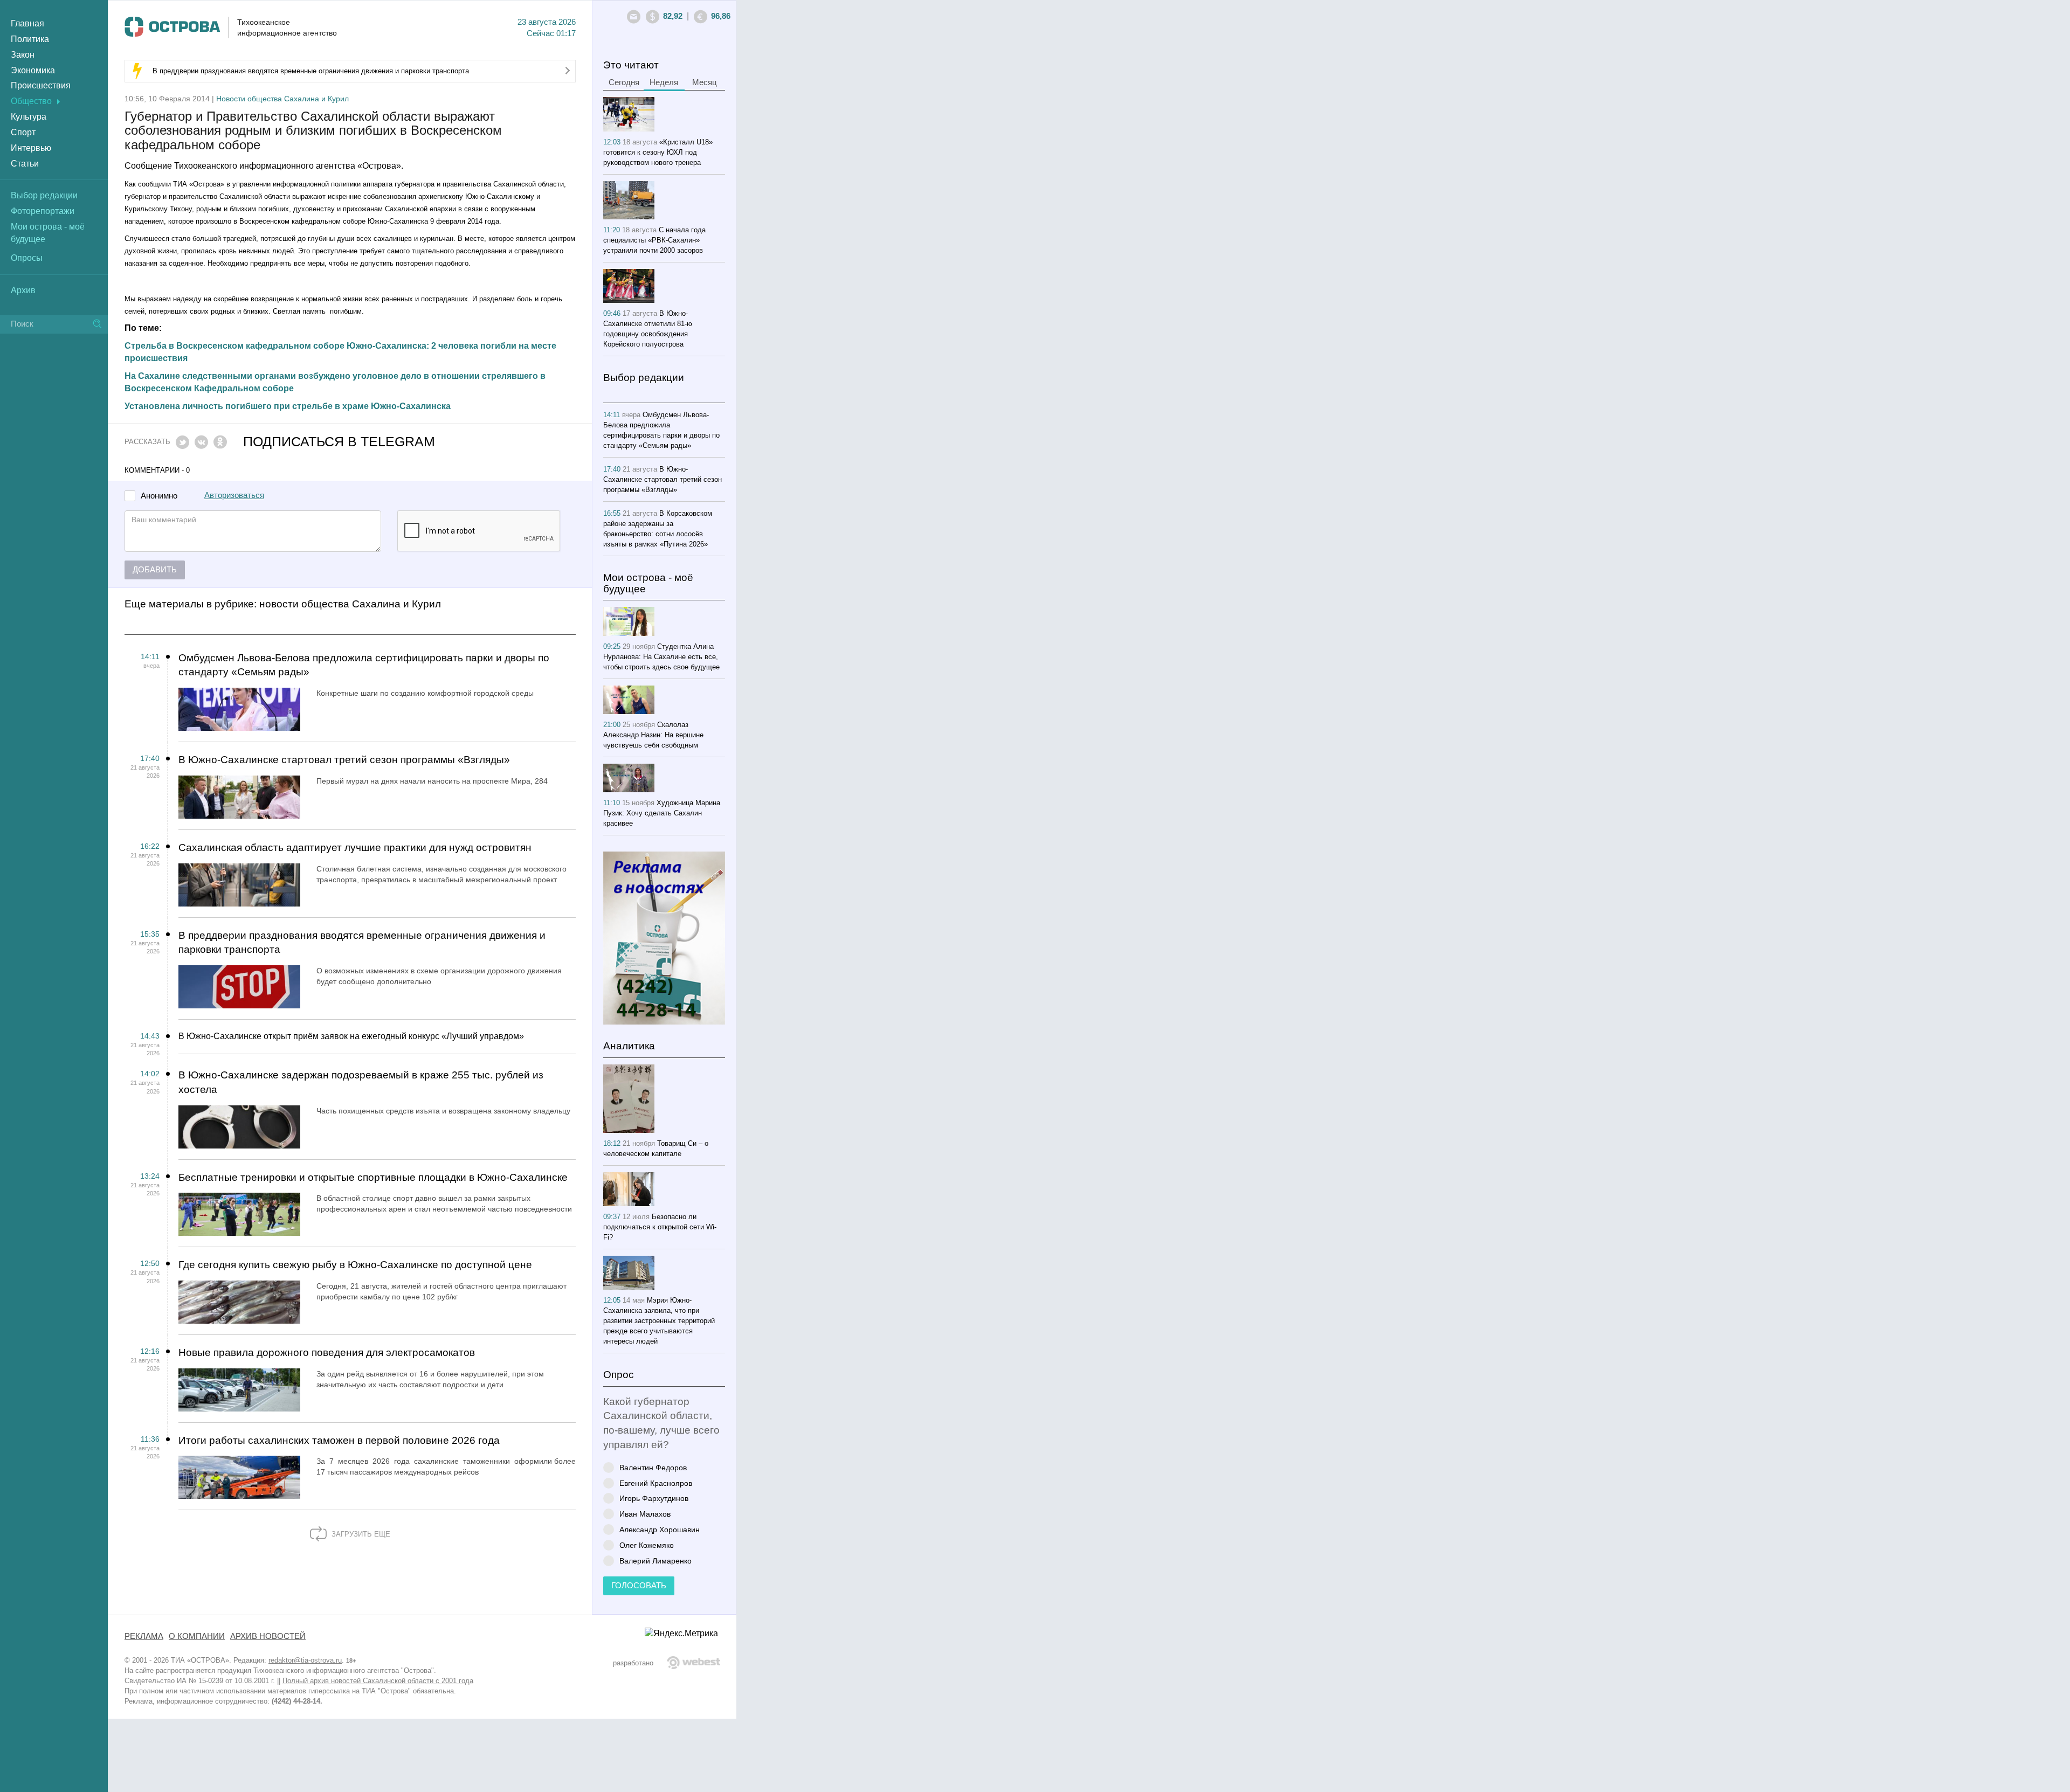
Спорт (23, 132)
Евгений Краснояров (656, 1483)
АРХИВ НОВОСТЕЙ (268, 1636)
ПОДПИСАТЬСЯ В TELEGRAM (339, 442)
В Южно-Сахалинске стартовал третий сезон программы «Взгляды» (344, 760)
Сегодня (624, 82)
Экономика (33, 70)
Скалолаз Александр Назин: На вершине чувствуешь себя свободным (653, 735)
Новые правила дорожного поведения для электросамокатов (327, 1352)
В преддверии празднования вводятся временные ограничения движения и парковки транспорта (311, 71)
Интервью (31, 148)
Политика (30, 39)
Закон (23, 55)
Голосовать (639, 1586)
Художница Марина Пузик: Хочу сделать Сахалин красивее (662, 813)
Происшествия (41, 85)
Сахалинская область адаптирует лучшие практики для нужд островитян (355, 847)
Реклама (144, 1636)
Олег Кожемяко (647, 1545)
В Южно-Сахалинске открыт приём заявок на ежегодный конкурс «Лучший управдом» (351, 1036)
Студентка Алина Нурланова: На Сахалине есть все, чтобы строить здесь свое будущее (661, 657)
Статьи (25, 164)
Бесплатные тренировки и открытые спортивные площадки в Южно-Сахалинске (373, 1177)
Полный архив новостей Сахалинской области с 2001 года (378, 1681)
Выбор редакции (44, 195)
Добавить (155, 570)
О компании (197, 1636)
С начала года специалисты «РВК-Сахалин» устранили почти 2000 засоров (654, 240)
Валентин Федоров (653, 1467)
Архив (23, 290)
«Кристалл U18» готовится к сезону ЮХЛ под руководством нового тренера (658, 152)
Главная (27, 23)
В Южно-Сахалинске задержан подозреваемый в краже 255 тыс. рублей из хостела (361, 1082)
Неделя (664, 82)
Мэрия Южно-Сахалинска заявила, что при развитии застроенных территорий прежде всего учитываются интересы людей (659, 1321)
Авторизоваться (234, 495)
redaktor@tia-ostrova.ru (305, 1660)
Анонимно (159, 496)
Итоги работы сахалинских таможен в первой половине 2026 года (339, 1440)
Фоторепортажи (43, 211)
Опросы (27, 258)
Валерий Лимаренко (655, 1561)
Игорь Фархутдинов (654, 1498)
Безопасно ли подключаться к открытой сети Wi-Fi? (660, 1227)
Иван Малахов (645, 1514)
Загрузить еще (360, 1534)
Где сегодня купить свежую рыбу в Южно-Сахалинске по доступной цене (355, 1265)
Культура (29, 117)
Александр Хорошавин (660, 1529)
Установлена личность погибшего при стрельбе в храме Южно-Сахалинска (288, 406)
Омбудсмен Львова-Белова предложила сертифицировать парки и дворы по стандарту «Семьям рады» (364, 665)
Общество (31, 101)
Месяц (705, 82)
